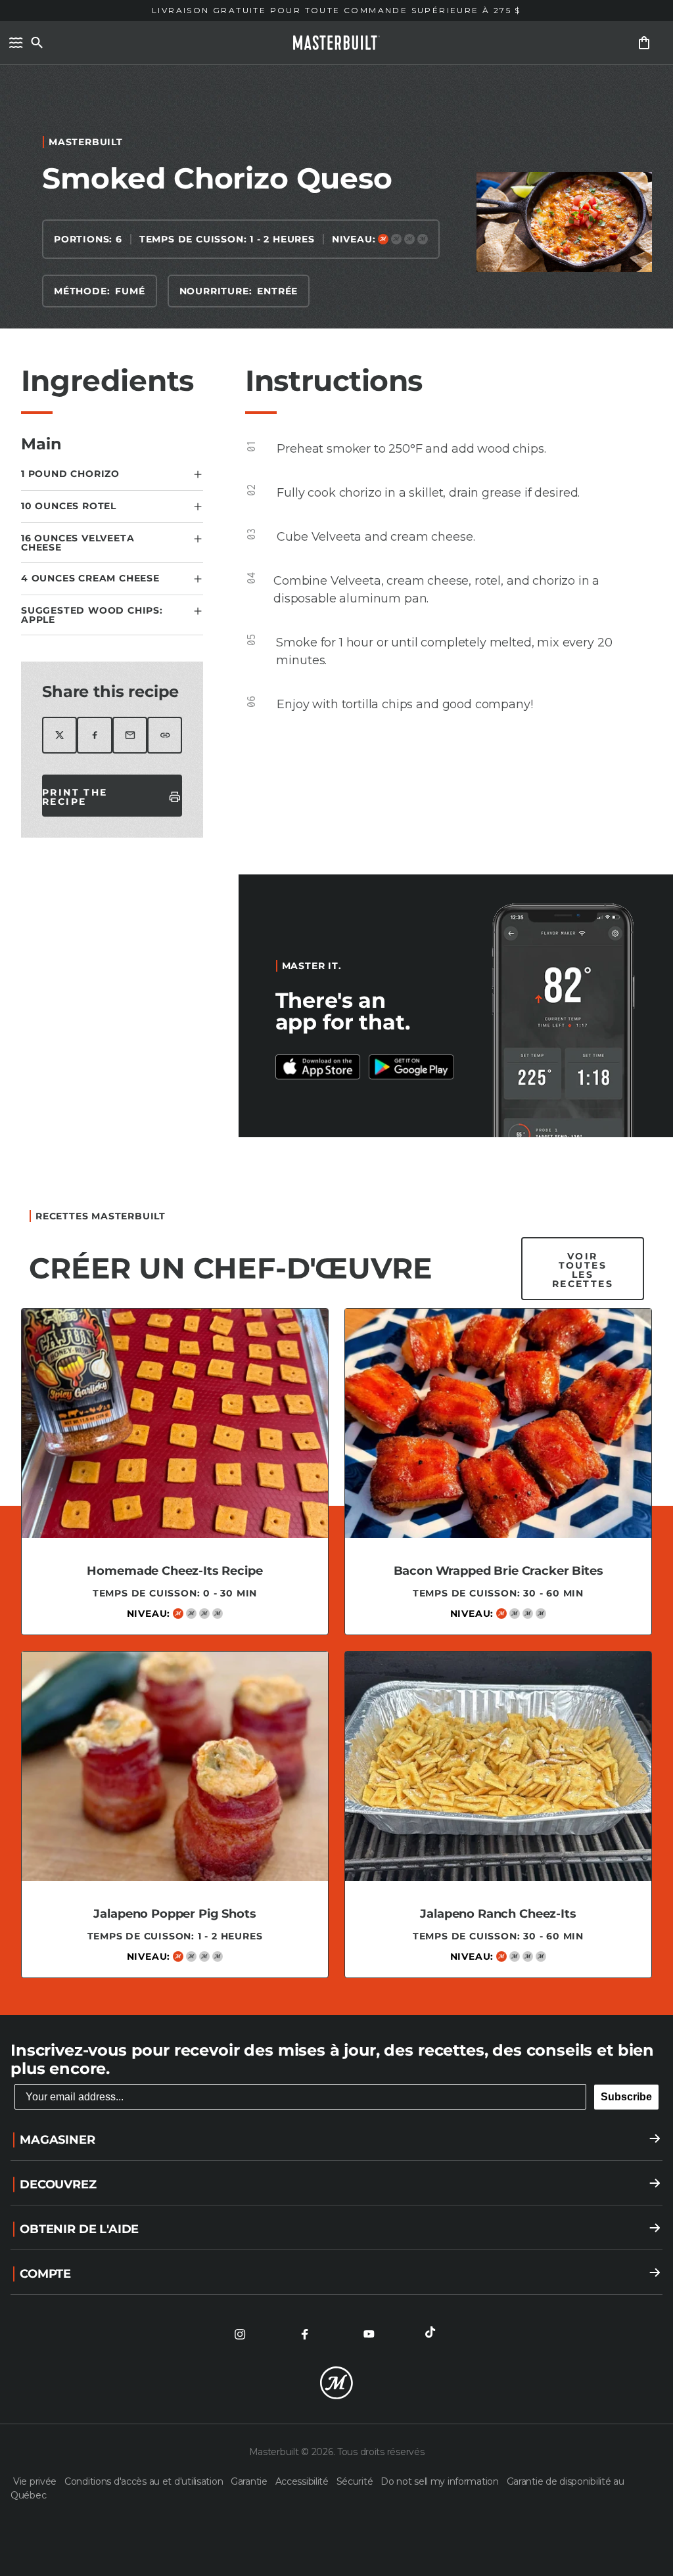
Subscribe (626, 2097)
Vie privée (36, 2481)
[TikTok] (433, 2334)
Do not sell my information (441, 2481)
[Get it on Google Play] (318, 1067)
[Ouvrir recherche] (37, 43)
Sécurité (356, 2481)
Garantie (250, 2481)
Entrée (277, 291)
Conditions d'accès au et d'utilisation (145, 2481)
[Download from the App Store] (411, 1067)
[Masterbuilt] (336, 43)
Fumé (130, 291)
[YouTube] (369, 2334)
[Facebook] (304, 2334)
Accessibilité (303, 2481)
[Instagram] (240, 2334)
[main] (336, 1034)
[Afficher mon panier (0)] (644, 43)
